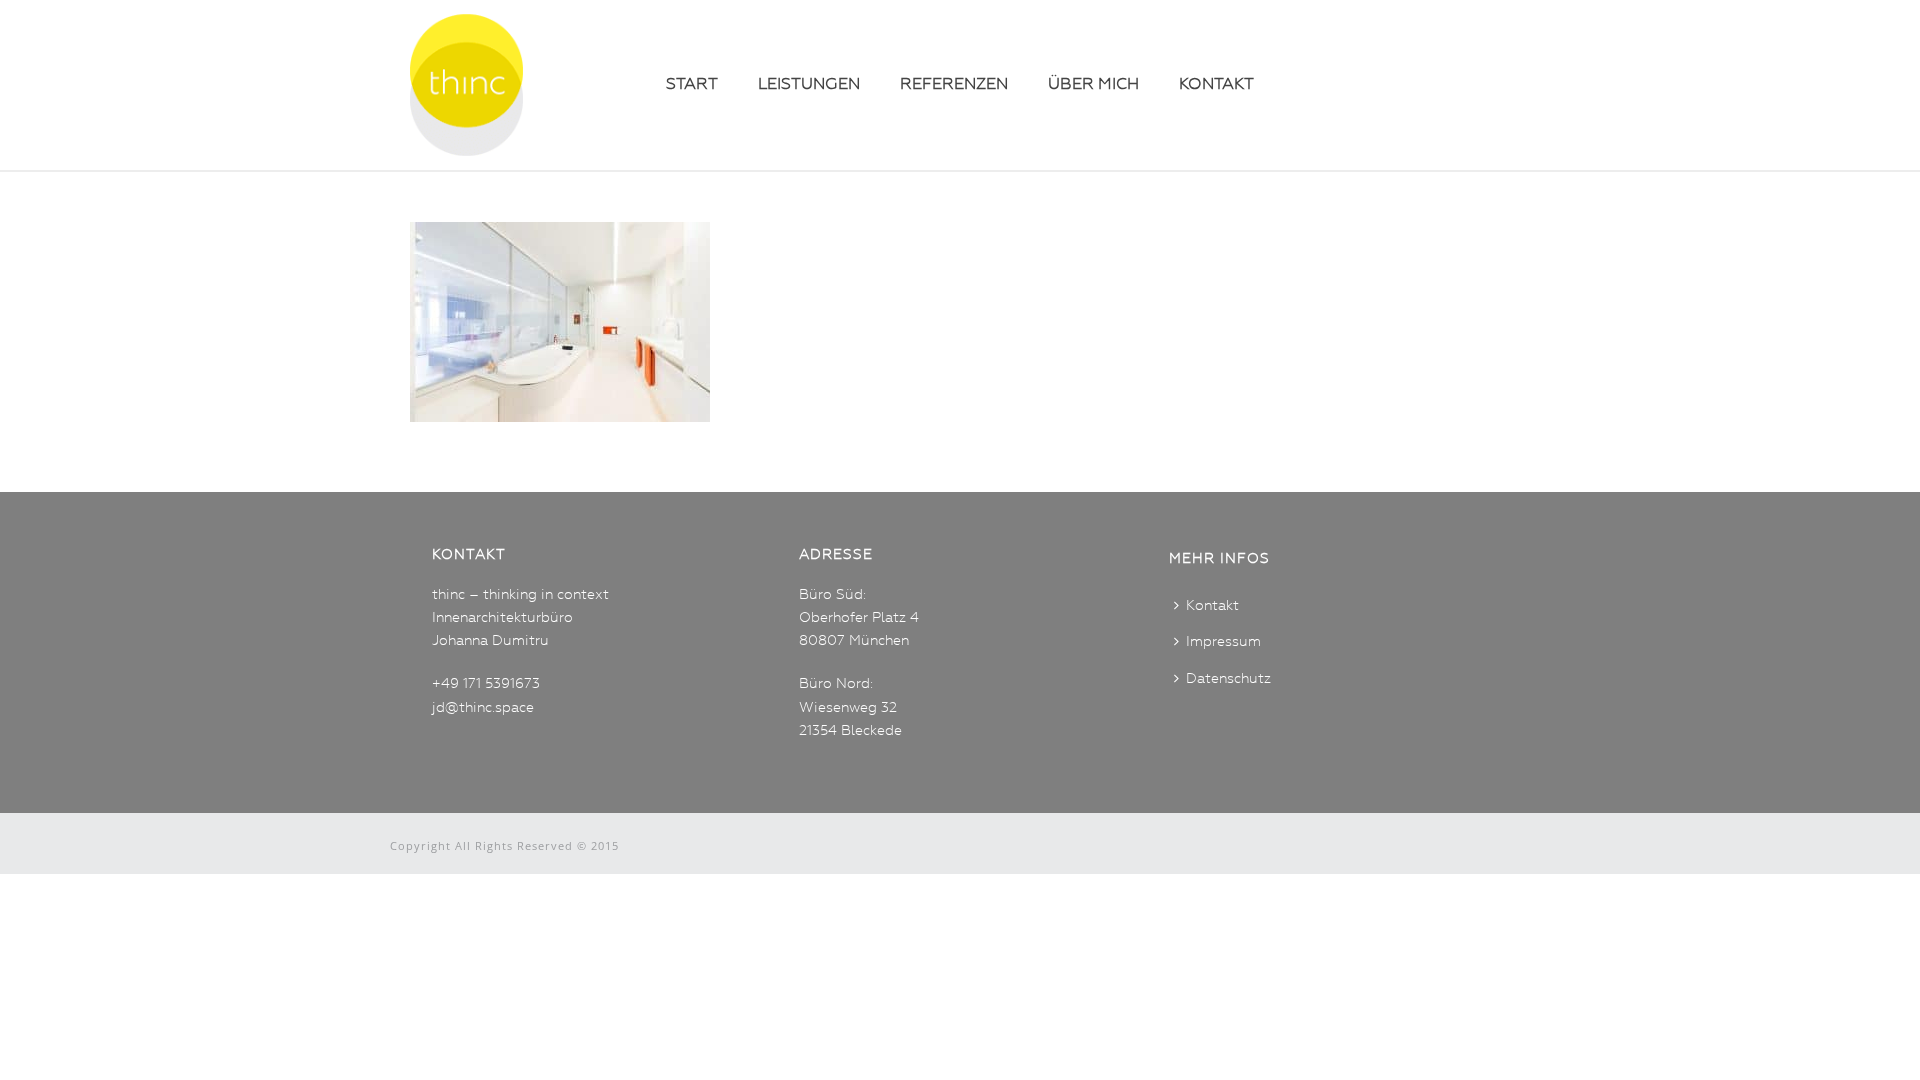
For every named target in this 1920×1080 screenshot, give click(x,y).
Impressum (1223, 642)
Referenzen (954, 85)
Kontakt (1216, 85)
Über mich (1093, 85)
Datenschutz (1228, 679)
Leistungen (809, 85)
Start (692, 85)
